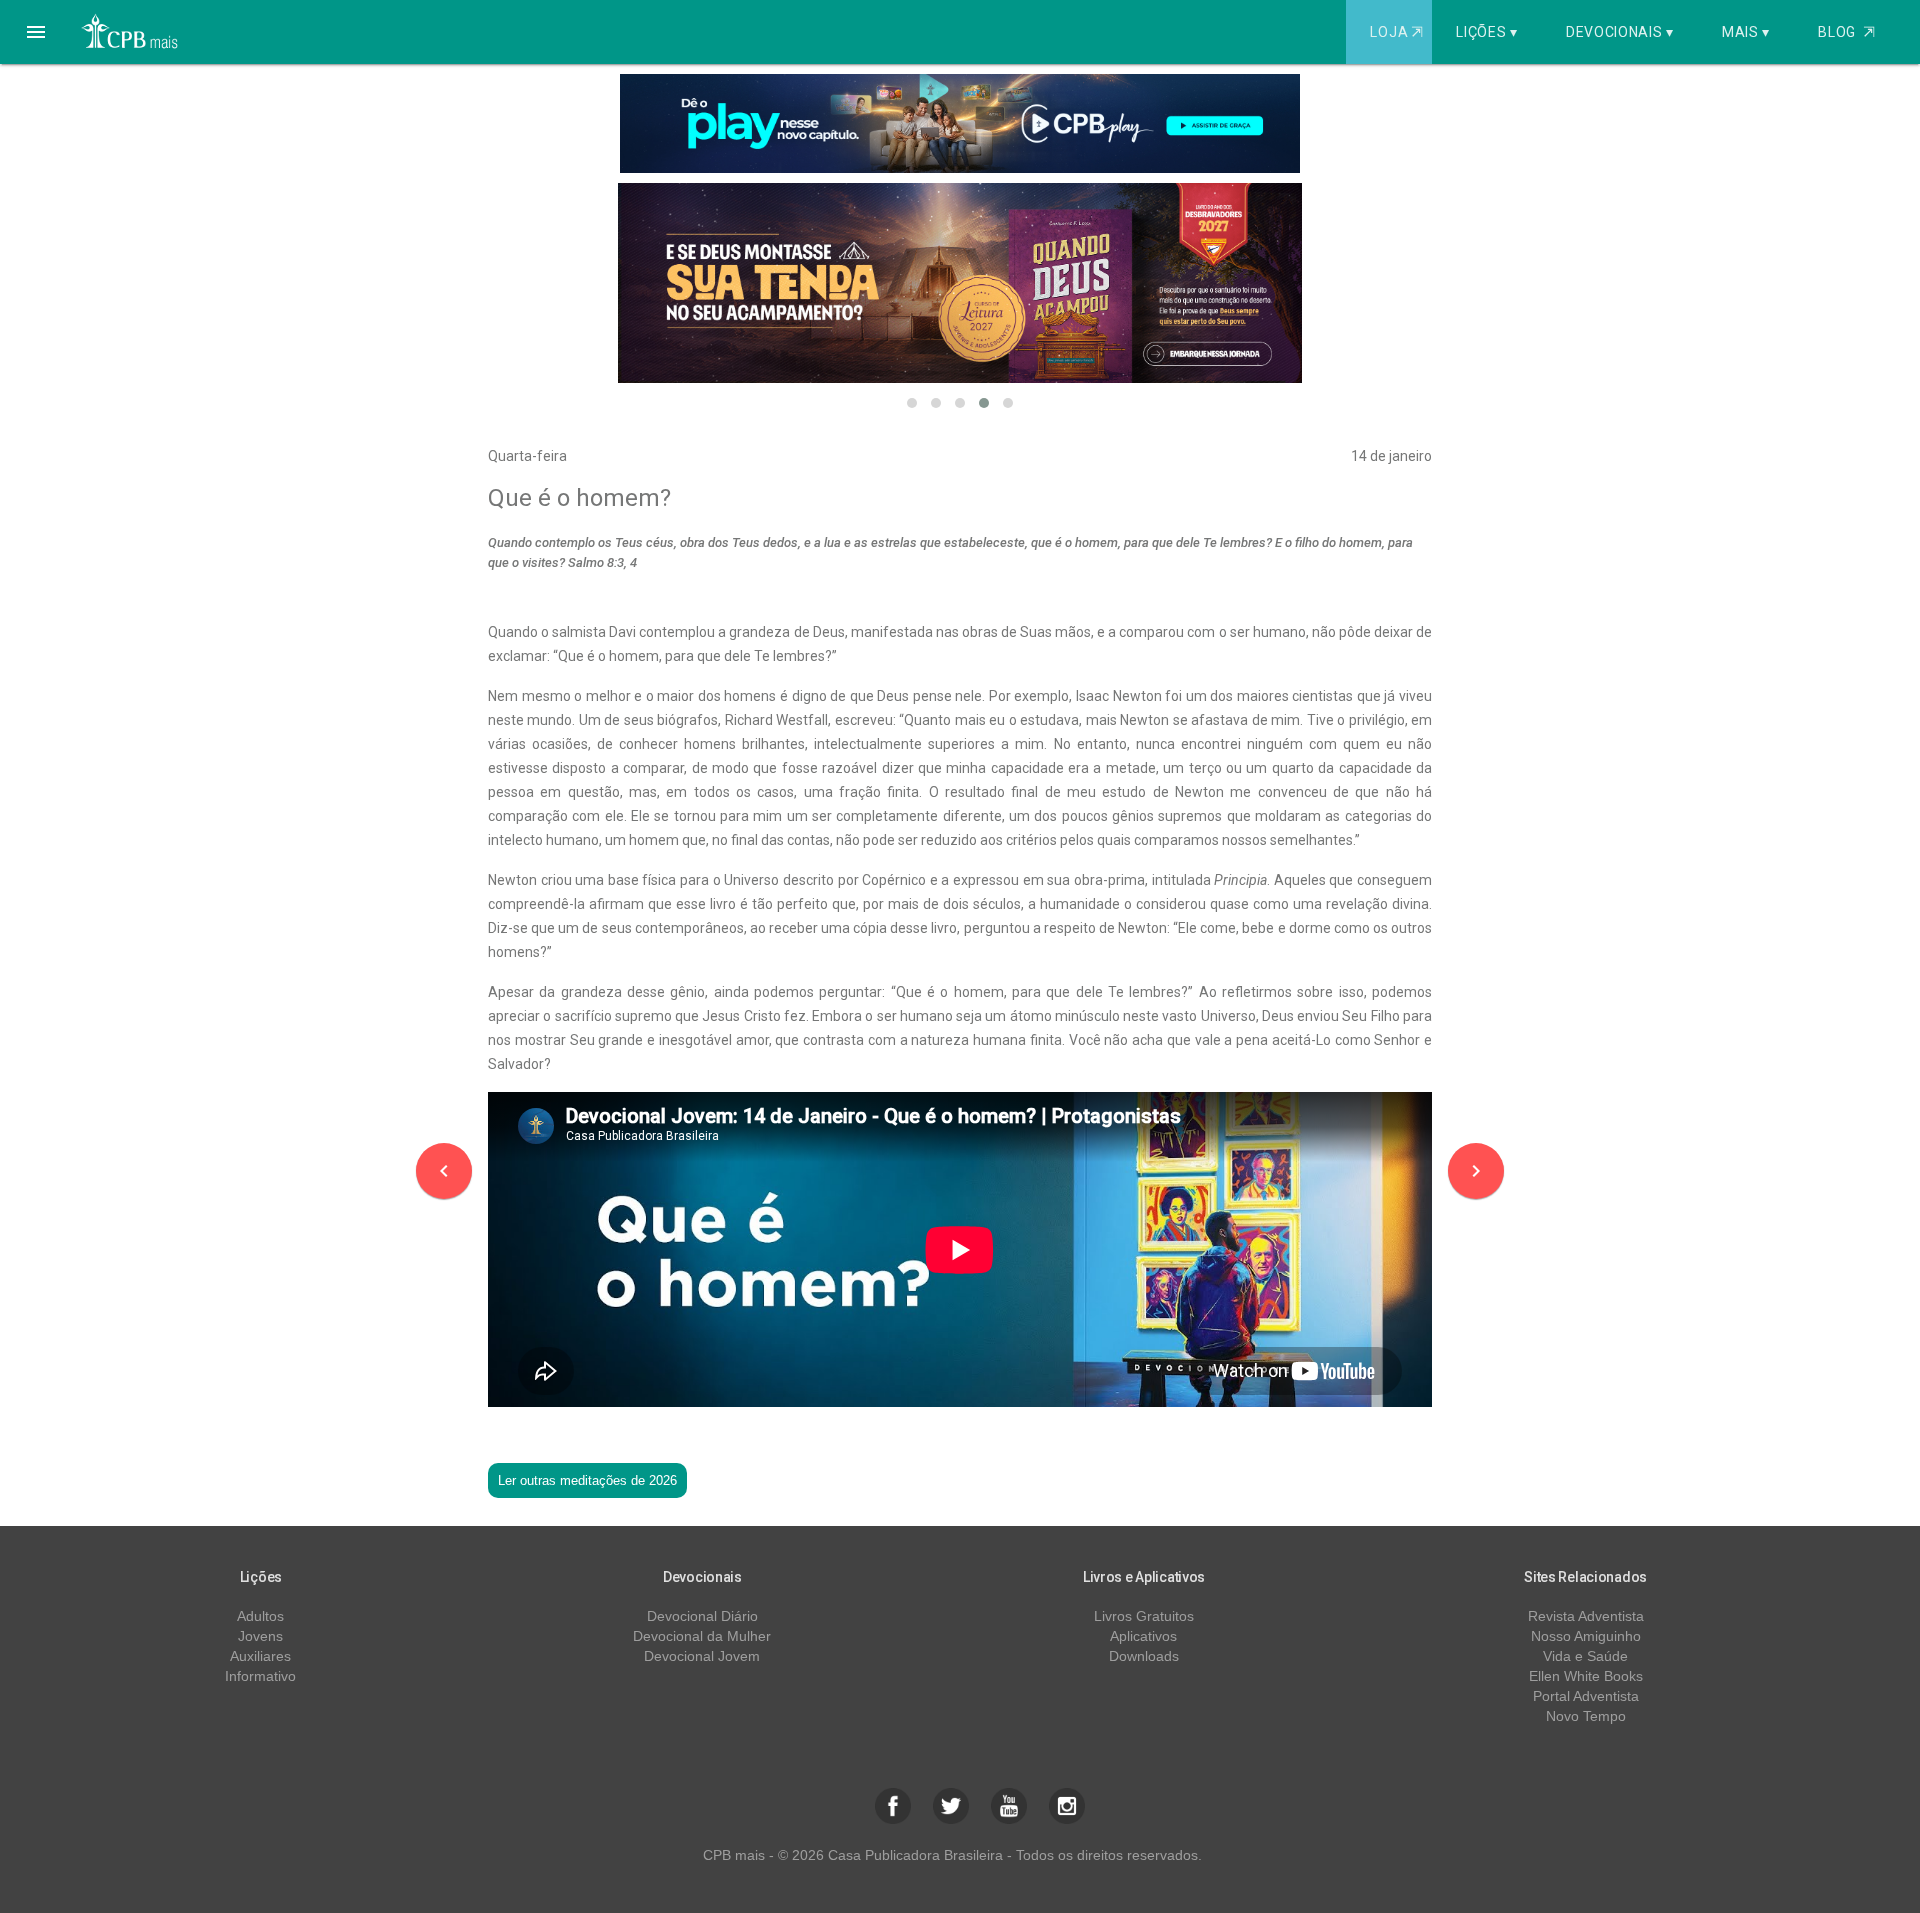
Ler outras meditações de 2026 (587, 1480)
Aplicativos (1143, 1636)
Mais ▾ (1746, 32)
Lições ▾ (1487, 32)
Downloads (1144, 1656)
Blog (1846, 32)
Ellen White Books (1586, 1676)
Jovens (260, 1636)
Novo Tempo (1586, 1716)
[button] (36, 32)
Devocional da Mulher (702, 1636)
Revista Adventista (1586, 1616)
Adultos (260, 1616)
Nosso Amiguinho (1586, 1636)
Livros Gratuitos (1144, 1616)
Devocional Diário (702, 1616)
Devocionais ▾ (1620, 32)
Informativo (260, 1676)
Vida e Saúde (1585, 1656)
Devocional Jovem (702, 1656)
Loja (1396, 32)
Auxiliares (260, 1656)
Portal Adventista (1586, 1696)
